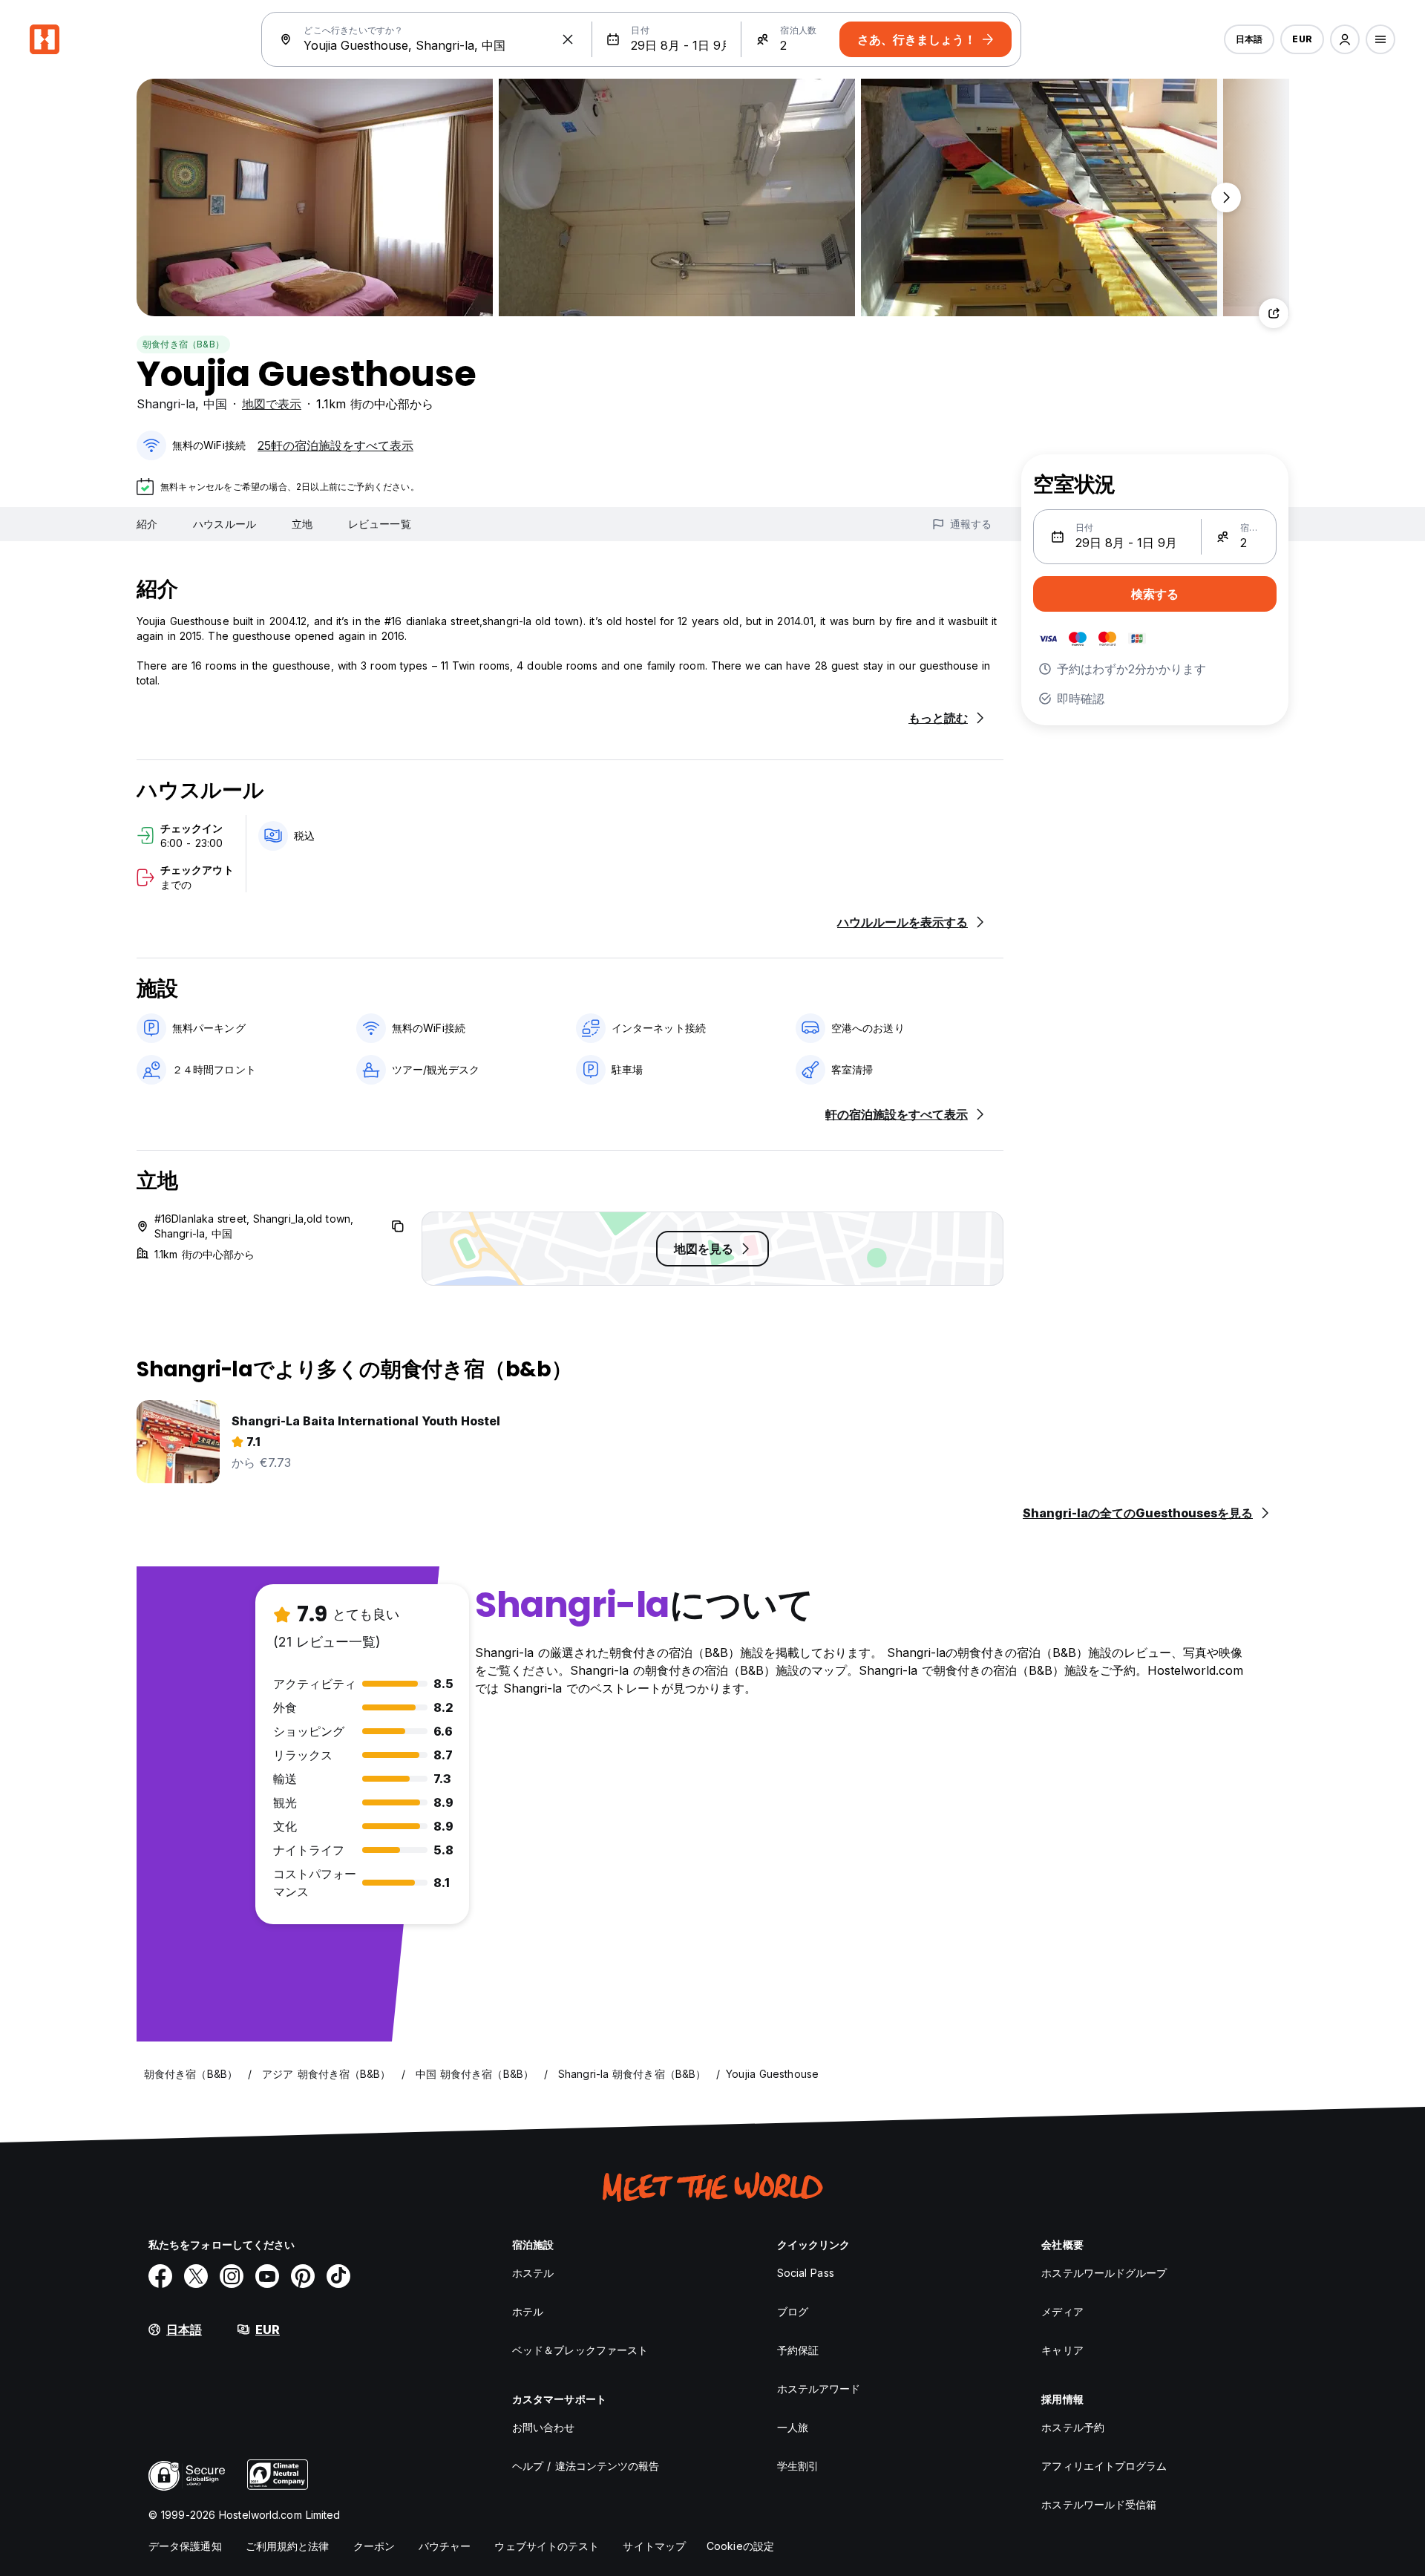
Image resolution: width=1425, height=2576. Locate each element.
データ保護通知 (185, 2546)
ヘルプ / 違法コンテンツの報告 (586, 2466)
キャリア (1062, 2350)
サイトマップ (654, 2546)
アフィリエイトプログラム (1104, 2466)
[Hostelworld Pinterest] (303, 2276)
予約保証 (798, 2350)
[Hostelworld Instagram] (232, 2276)
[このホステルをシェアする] (1274, 313)
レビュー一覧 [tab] (380, 524)
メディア (1062, 2311)
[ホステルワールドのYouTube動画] (267, 2276)
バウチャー (445, 2546)
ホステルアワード (819, 2389)
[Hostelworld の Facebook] (160, 2276)
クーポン (374, 2546)
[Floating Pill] (1226, 197)
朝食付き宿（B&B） (183, 344)
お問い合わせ (544, 2427)
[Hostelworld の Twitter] (196, 2276)
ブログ (793, 2311)
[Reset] (568, 39)
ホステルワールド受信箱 (1099, 2504)
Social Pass (806, 2273)
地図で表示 (272, 404)
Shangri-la (166, 404)
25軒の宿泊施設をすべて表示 (335, 445)
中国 (215, 404)
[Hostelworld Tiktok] (338, 2276)
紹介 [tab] (147, 524)
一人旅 (793, 2427)
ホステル (533, 2273)
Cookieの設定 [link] (740, 2546)
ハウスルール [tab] (225, 524)
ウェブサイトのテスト (547, 2546)
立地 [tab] (302, 524)
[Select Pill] (1345, 39)
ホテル (528, 2311)
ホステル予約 (1073, 2427)
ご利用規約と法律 (288, 2546)
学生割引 (798, 2466)
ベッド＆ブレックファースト (580, 2350)
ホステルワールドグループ (1104, 2273)
